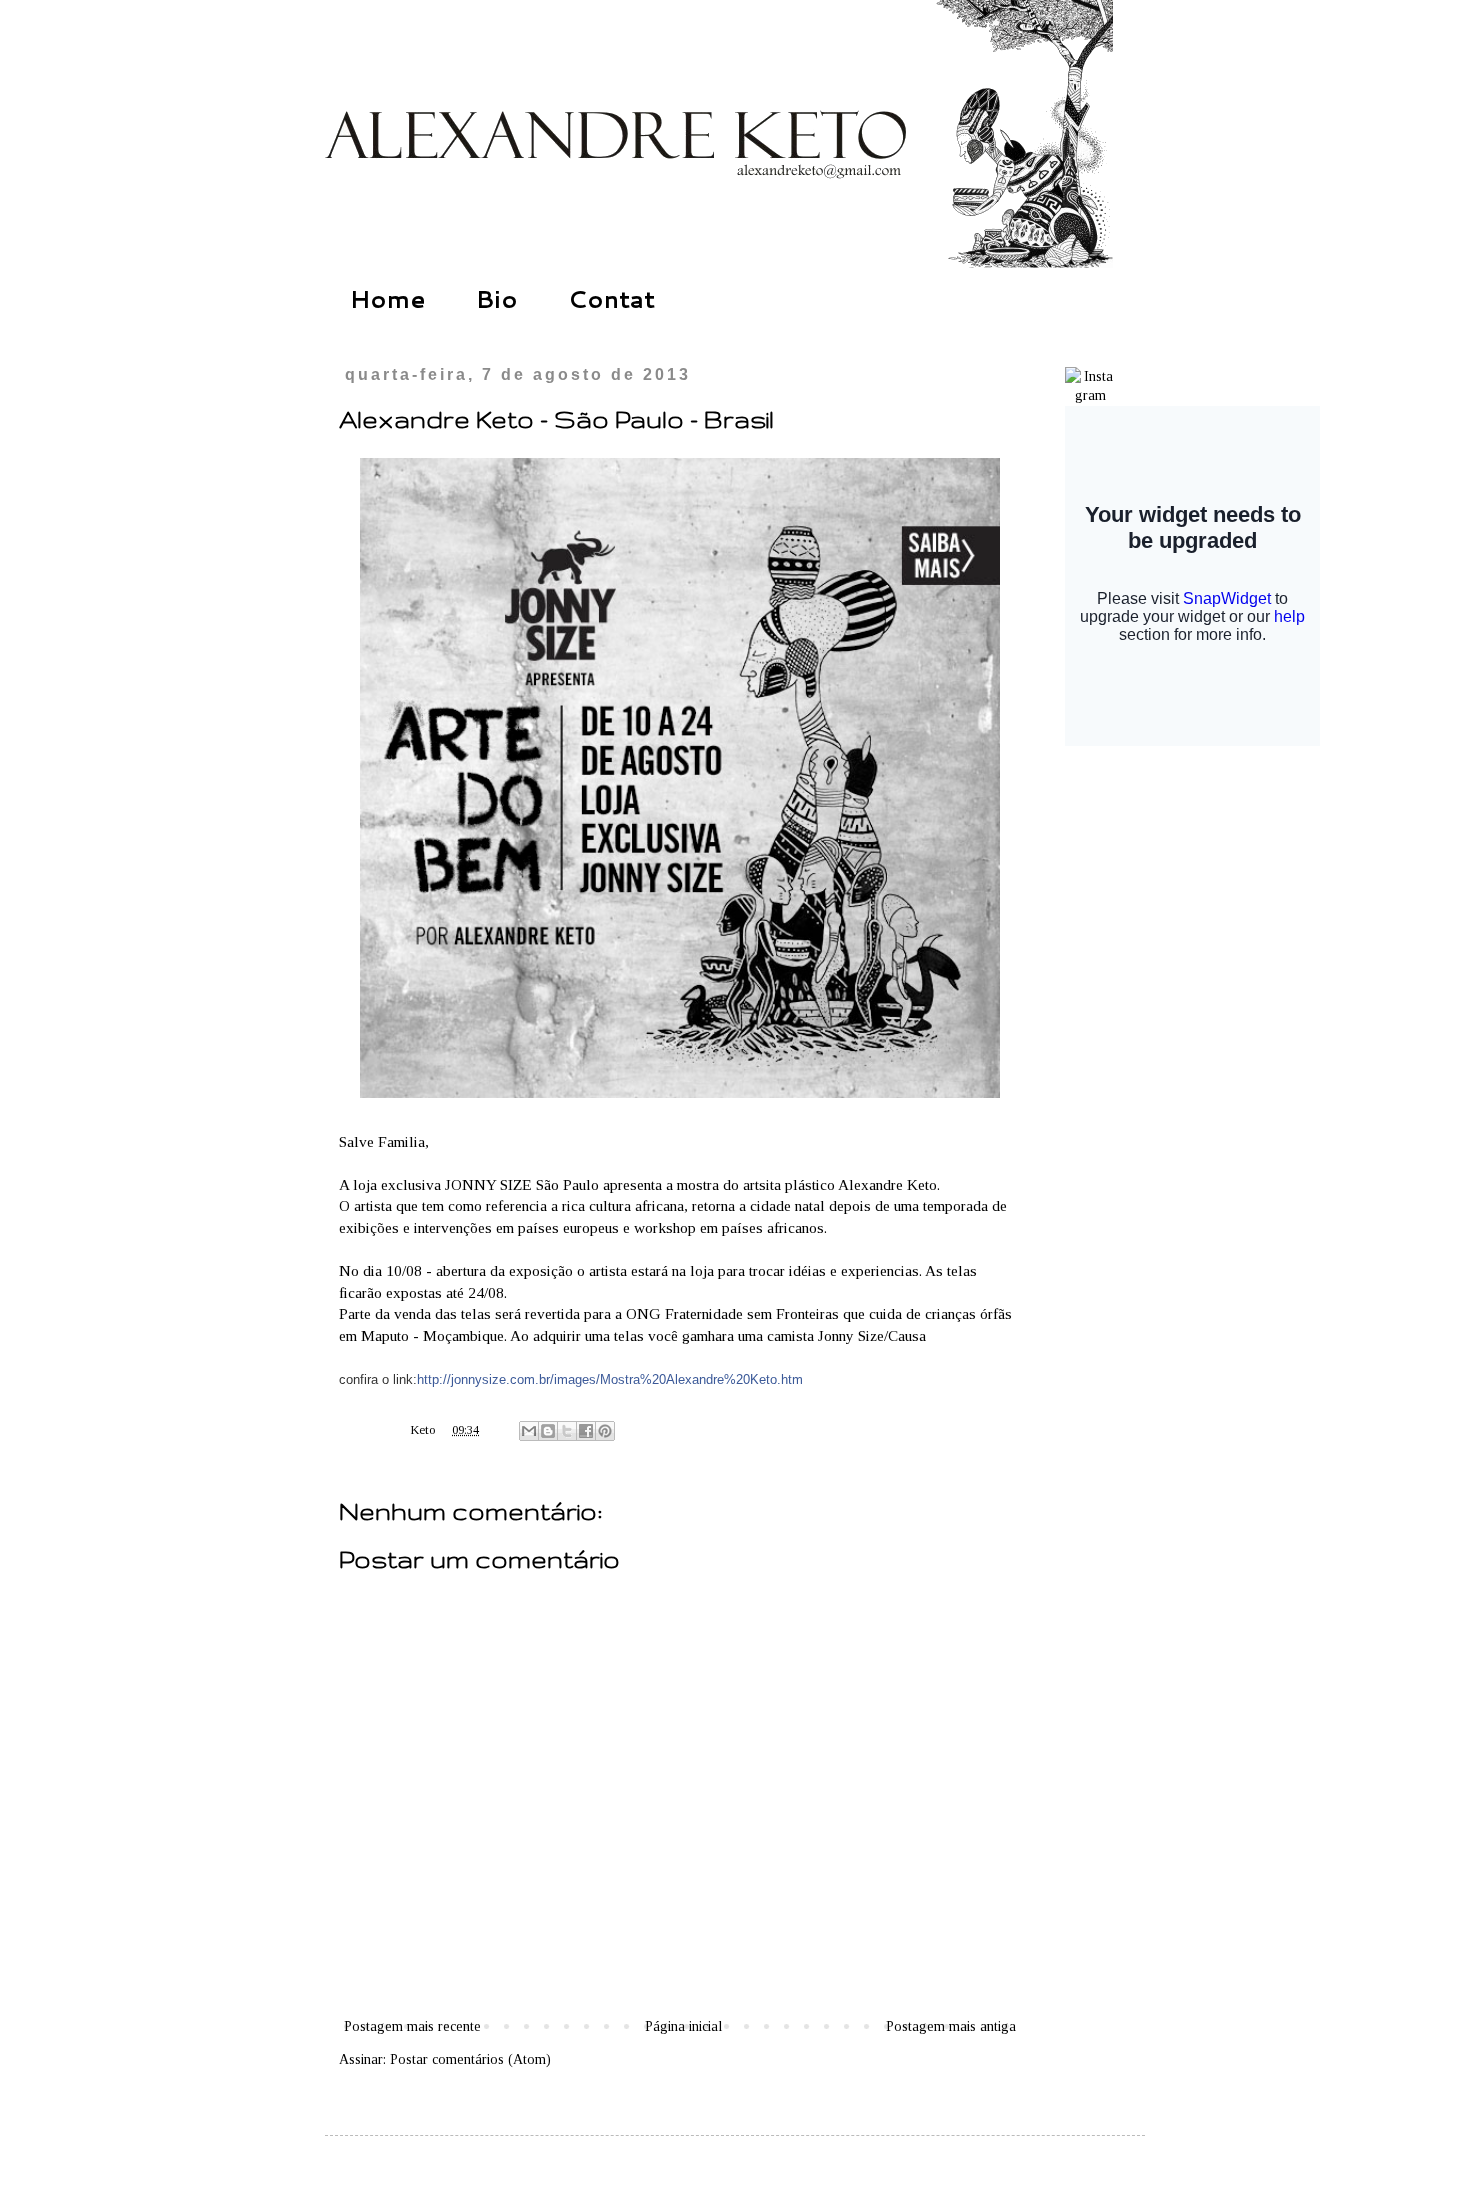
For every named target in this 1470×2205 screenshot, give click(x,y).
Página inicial (683, 2026)
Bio (497, 299)
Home (388, 299)
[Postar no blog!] (548, 1431)
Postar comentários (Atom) (470, 2059)
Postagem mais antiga (951, 2026)
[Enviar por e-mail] (529, 1431)
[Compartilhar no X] (567, 1431)
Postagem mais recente (412, 2026)
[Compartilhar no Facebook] (586, 1431)
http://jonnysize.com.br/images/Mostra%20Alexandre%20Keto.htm (610, 1379)
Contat (611, 299)
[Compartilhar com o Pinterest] (605, 1431)
